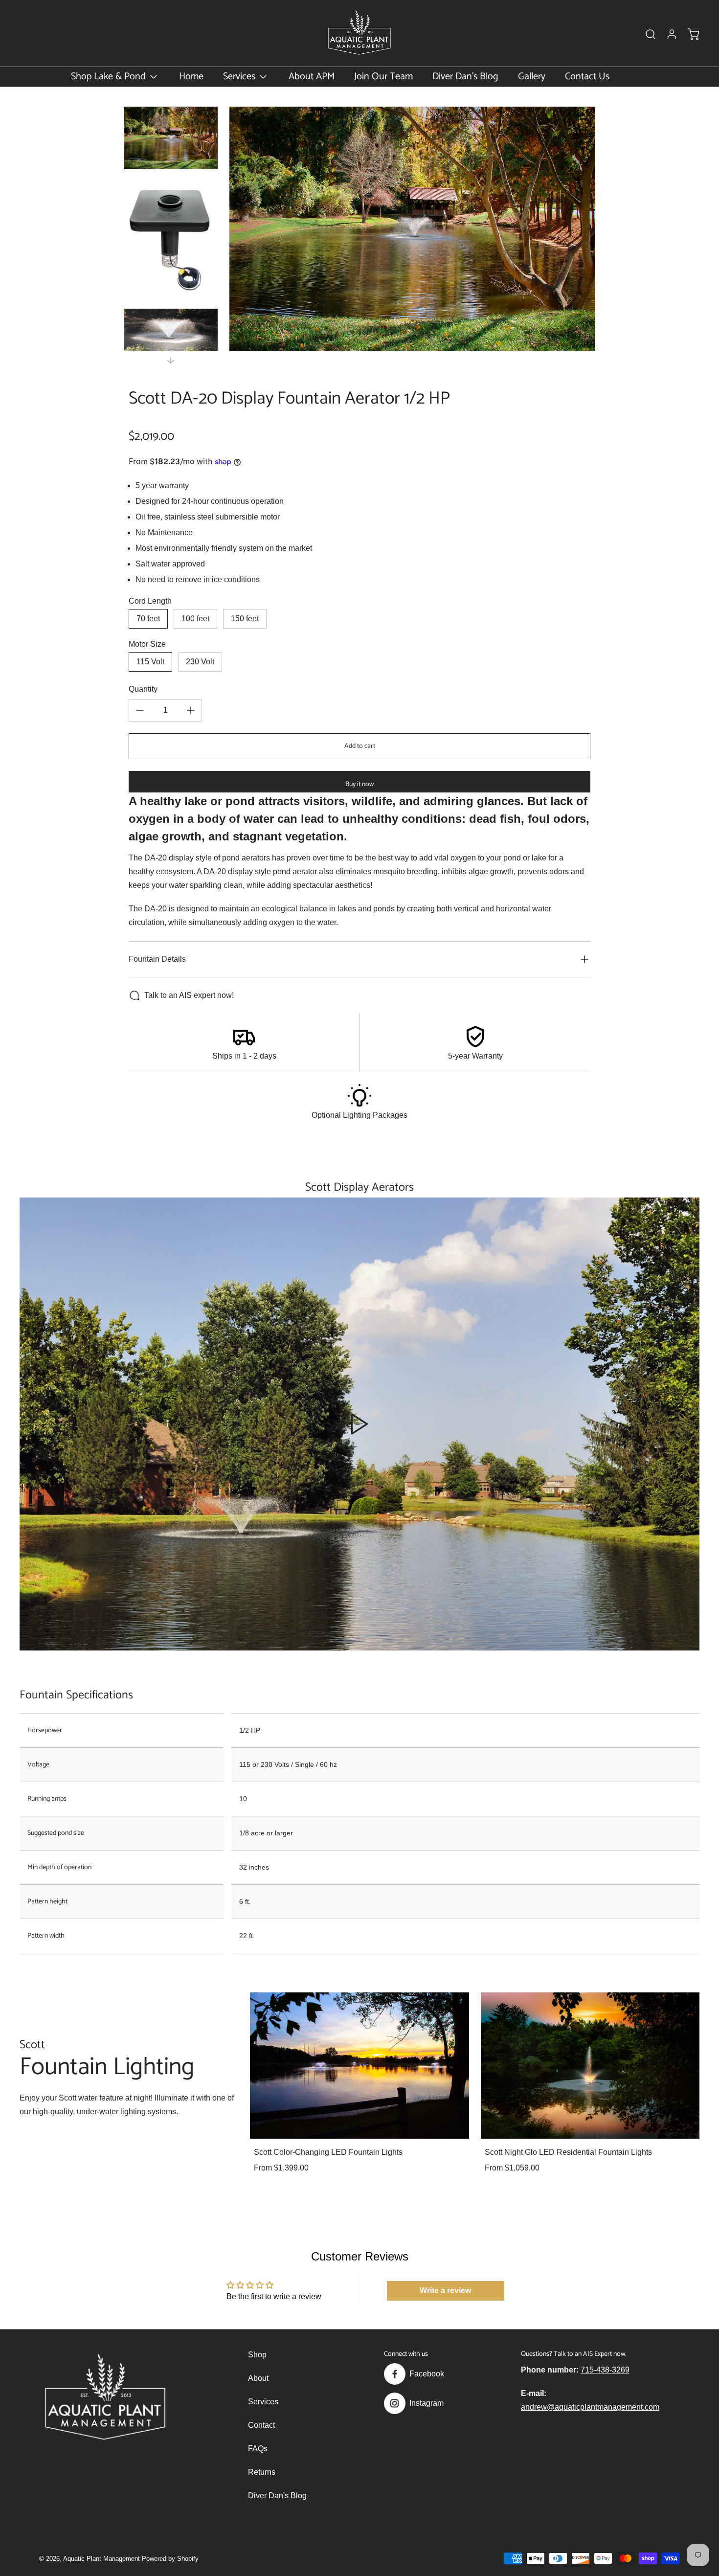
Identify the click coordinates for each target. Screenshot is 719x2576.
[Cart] (689, 34)
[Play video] (359, 1424)
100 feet (195, 619)
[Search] (646, 34)
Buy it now (359, 784)
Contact (261, 2425)
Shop (257, 2355)
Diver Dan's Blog (277, 2496)
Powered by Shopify (170, 2559)
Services (263, 2402)
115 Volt (150, 662)
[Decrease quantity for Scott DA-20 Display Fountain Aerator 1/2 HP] (140, 710)
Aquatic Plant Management (101, 2559)
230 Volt (200, 662)
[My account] (667, 34)
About (258, 2378)
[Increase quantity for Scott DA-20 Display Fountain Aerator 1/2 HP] (191, 710)
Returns (262, 2472)
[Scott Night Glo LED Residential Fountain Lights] (590, 2065)
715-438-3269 (605, 2370)
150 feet (245, 619)
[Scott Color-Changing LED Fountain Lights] (359, 2065)
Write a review (445, 2291)
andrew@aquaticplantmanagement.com (590, 2407)
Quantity (143, 689)
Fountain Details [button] (157, 959)
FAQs (258, 2449)
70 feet (148, 619)
